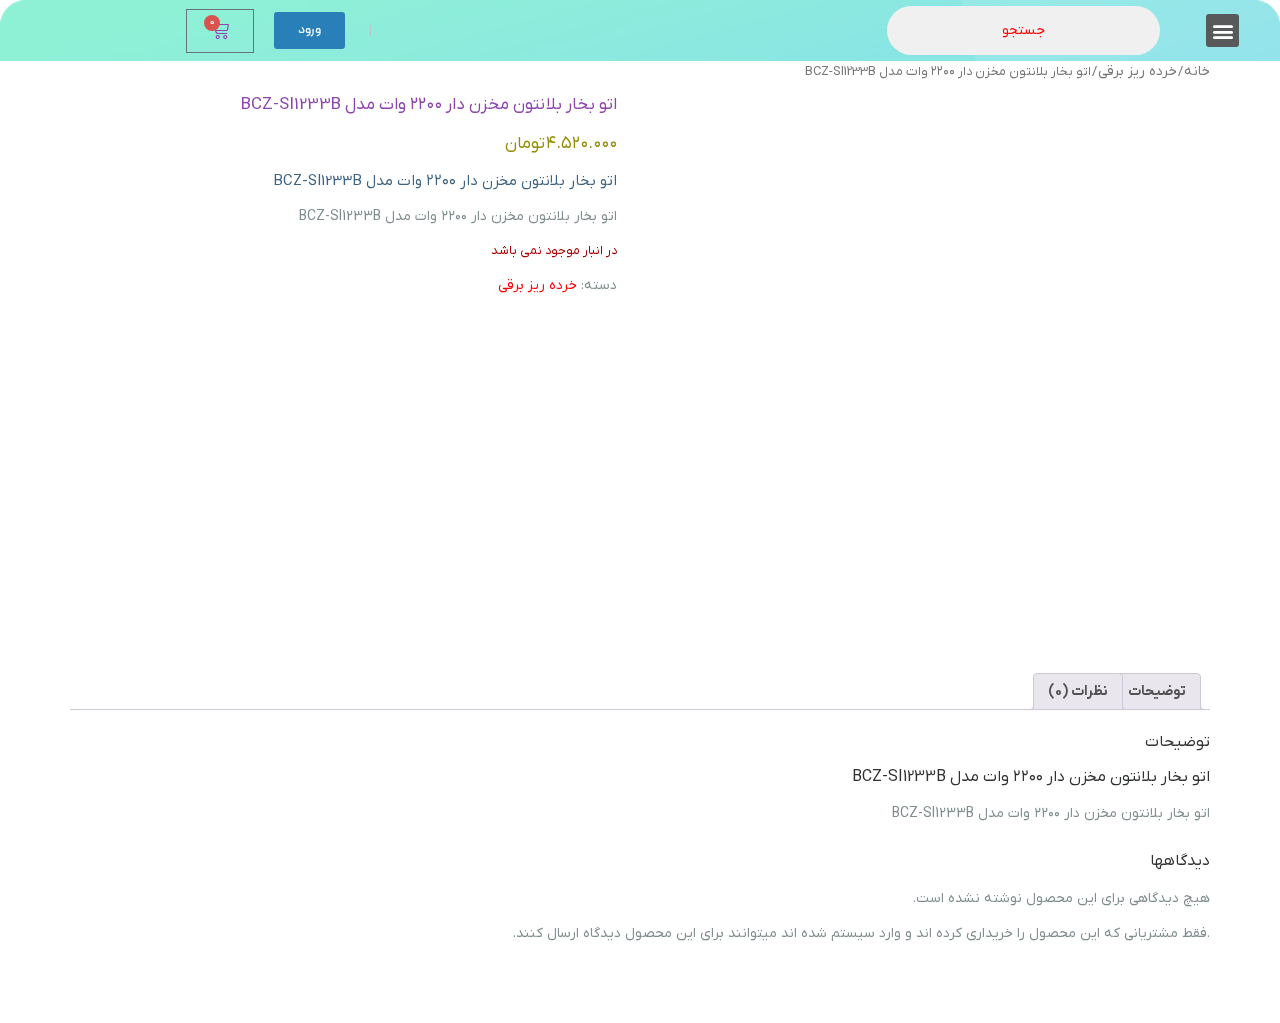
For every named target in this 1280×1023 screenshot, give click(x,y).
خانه (1197, 71)
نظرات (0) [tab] (1078, 691)
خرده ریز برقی (1137, 71)
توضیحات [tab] (1157, 691)
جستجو (1023, 30)
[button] (1222, 30)
